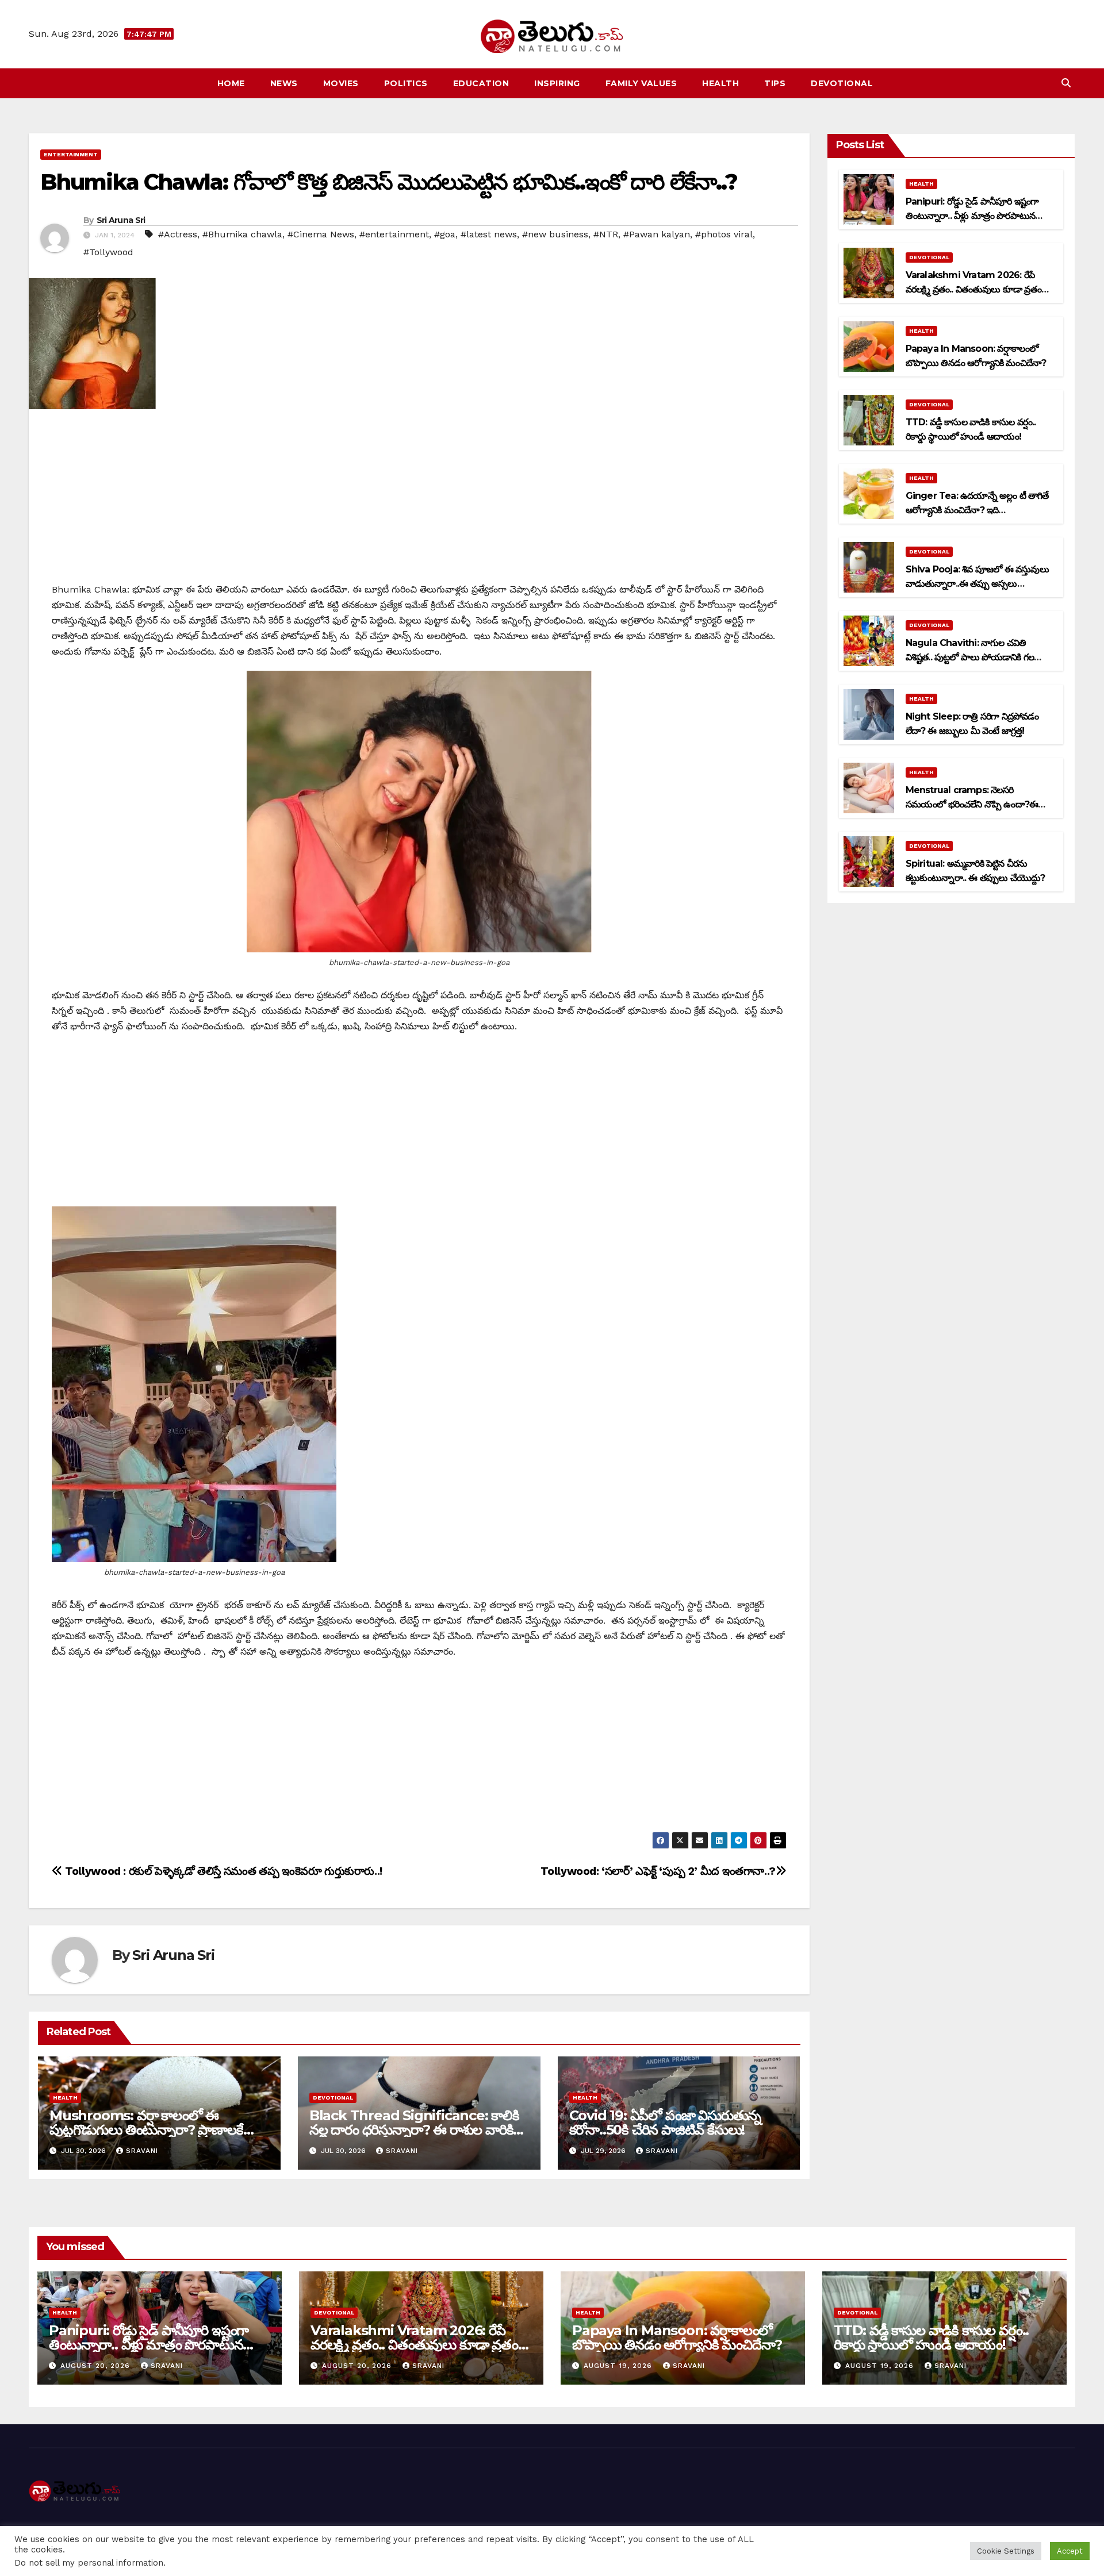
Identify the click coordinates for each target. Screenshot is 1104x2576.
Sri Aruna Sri (121, 220)
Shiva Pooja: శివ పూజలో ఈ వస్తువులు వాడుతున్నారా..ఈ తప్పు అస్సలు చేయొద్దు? (977, 584)
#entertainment (394, 234)
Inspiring (557, 83)
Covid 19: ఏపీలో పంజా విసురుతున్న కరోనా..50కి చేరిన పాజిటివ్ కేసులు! (665, 2123)
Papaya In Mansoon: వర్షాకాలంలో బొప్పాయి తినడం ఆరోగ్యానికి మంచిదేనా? (677, 2337)
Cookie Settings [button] (1006, 2551)
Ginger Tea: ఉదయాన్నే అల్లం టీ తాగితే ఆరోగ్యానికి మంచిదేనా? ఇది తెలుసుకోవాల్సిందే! (977, 510)
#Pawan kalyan (657, 234)
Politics (406, 83)
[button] (1066, 83)
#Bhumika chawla (242, 234)
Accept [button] (1070, 2551)
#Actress (178, 234)
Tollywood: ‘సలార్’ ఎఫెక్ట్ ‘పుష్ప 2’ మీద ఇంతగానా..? (658, 1871)
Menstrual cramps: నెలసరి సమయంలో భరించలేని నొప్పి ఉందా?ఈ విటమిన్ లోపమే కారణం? (972, 804)
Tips (775, 83)
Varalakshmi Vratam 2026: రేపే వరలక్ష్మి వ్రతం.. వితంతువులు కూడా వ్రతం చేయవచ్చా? (973, 289)
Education (481, 83)
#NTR (606, 234)
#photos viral (724, 234)
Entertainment (71, 154)
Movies (341, 83)
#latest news (489, 234)
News (284, 83)
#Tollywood (108, 252)
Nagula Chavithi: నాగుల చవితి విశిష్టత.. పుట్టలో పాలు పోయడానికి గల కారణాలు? (970, 657)
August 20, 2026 (97, 2366)
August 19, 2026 (619, 2366)
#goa (445, 234)
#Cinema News (321, 234)
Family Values (641, 83)
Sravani (142, 2151)
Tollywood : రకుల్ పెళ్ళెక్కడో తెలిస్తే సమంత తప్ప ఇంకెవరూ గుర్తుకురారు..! (223, 1871)
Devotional (842, 83)
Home (231, 83)
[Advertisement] (419, 501)
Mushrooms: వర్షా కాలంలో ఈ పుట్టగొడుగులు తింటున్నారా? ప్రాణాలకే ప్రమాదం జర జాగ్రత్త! (146, 2130)
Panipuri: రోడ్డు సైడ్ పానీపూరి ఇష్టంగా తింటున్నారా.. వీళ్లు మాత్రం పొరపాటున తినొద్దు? (972, 216)
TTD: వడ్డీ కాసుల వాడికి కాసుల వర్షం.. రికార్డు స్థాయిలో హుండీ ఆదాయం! (931, 2337)
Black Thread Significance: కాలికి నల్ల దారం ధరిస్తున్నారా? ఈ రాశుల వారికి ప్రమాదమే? (414, 2130)
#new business (555, 234)
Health (720, 83)
